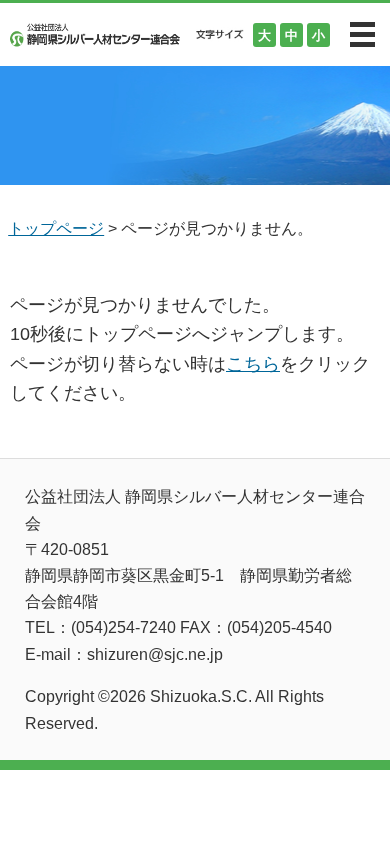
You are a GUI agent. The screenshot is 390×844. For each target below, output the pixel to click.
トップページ (56, 228)
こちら (253, 364)
